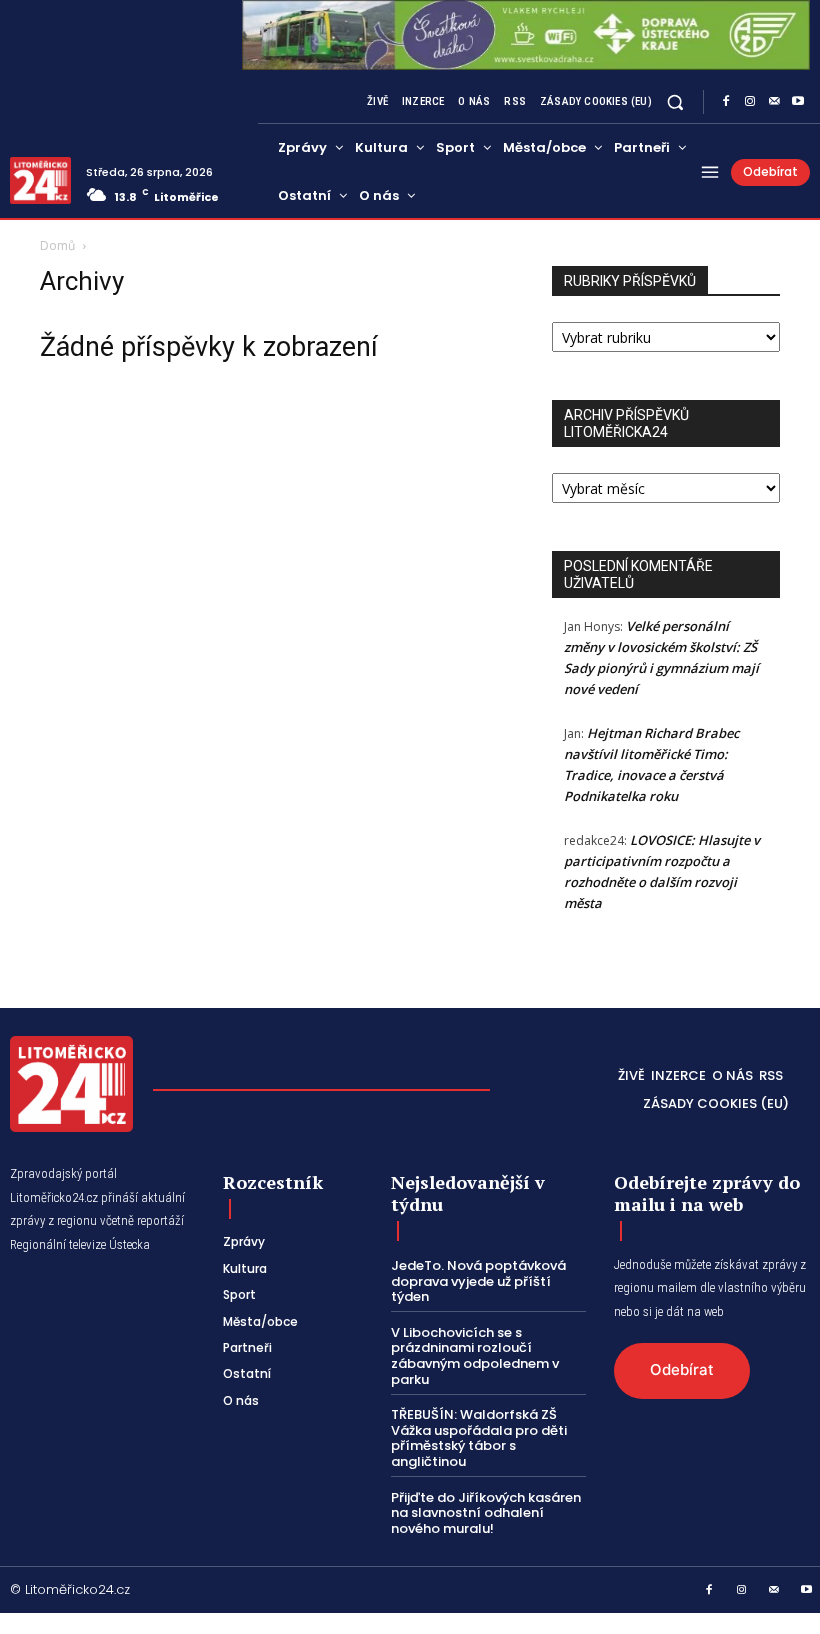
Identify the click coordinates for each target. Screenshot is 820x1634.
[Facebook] (726, 102)
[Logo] (40, 180)
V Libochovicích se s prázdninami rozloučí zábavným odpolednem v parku (475, 1356)
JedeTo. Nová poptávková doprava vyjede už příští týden (478, 1281)
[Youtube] (798, 102)
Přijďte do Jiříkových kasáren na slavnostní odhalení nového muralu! (486, 1513)
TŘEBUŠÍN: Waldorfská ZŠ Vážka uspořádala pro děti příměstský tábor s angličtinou (479, 1438)
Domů (57, 245)
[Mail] (774, 102)
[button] (675, 101)
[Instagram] (750, 102)
